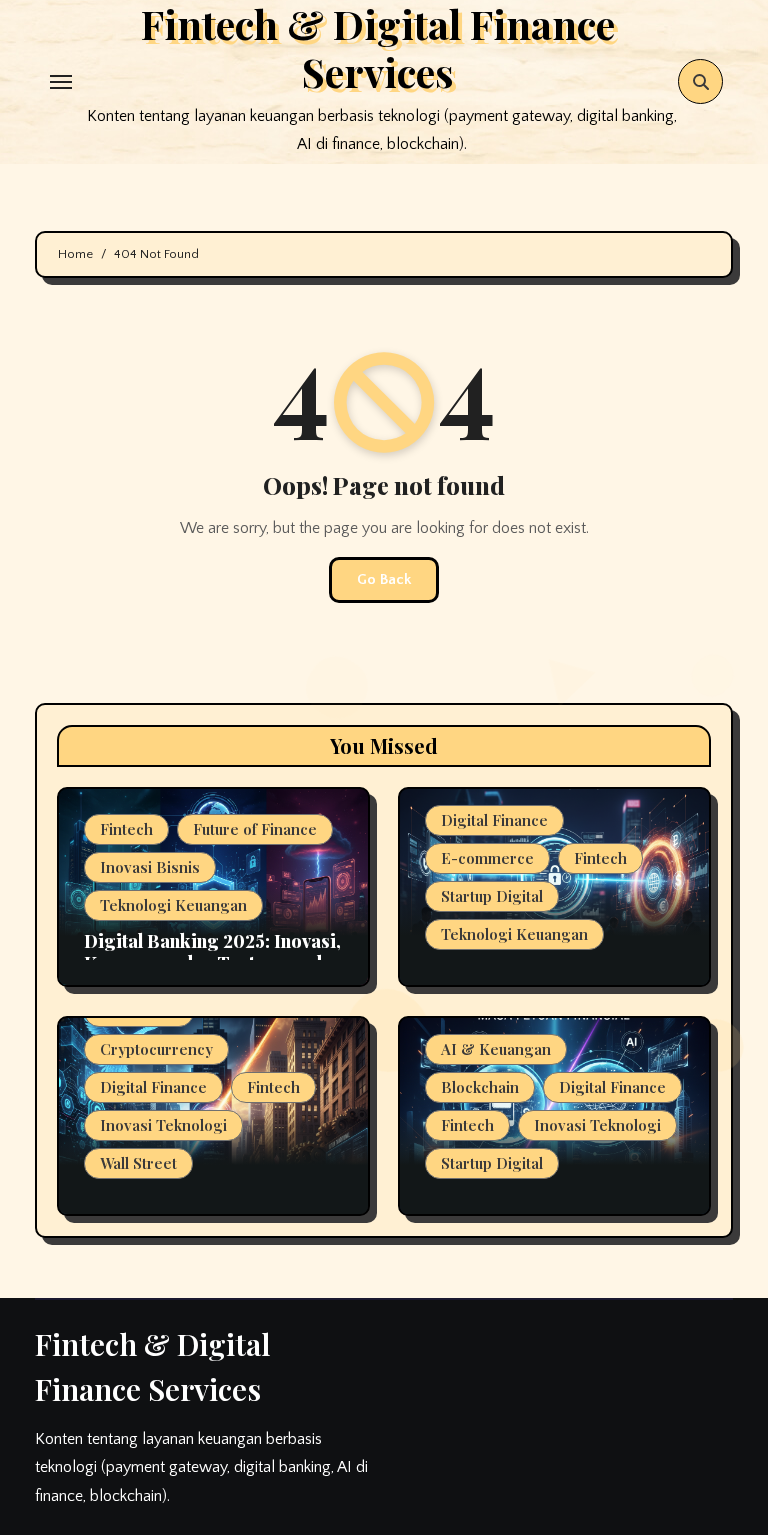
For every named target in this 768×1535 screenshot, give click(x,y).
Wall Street (138, 1163)
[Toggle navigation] (61, 82)
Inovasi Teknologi (163, 1125)
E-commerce (487, 858)
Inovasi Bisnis (150, 867)
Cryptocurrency (156, 1049)
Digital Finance (494, 820)
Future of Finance (255, 829)
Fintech (126, 829)
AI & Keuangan (496, 1049)
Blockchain (480, 1087)
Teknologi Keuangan (173, 905)
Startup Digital (492, 896)
